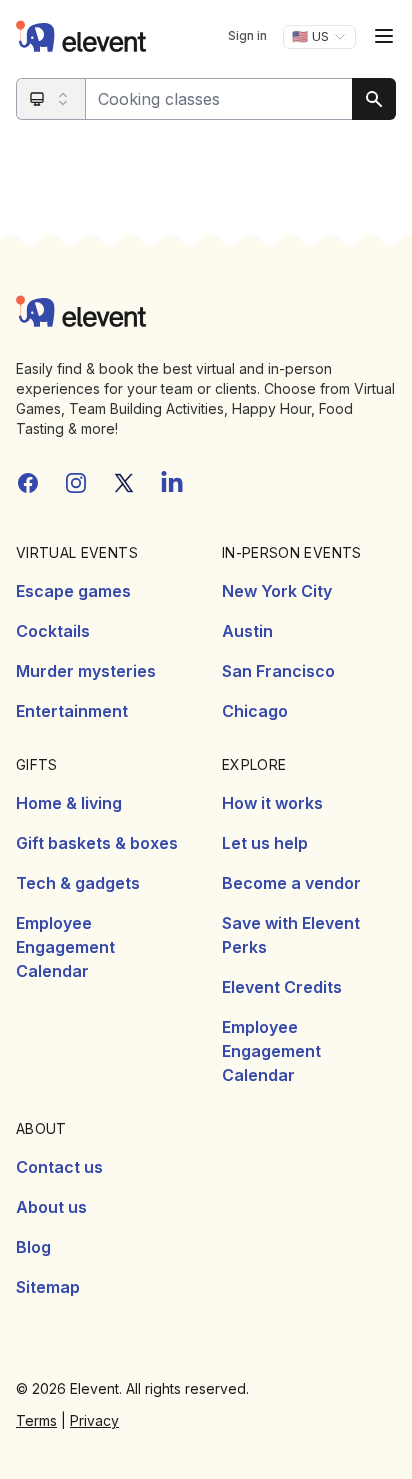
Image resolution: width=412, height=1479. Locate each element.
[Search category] (51, 99)
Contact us (59, 1167)
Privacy (94, 1420)
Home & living (69, 803)
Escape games (73, 591)
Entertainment (72, 711)
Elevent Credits (282, 987)
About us (51, 1207)
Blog (33, 1247)
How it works (272, 803)
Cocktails (53, 631)
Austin (247, 631)
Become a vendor (291, 883)
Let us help (265, 843)
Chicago (255, 711)
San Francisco (278, 671)
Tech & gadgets (78, 883)
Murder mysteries (86, 671)
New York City (277, 591)
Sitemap (48, 1287)
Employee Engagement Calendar (65, 947)
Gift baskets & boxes (97, 843)
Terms (36, 1420)
